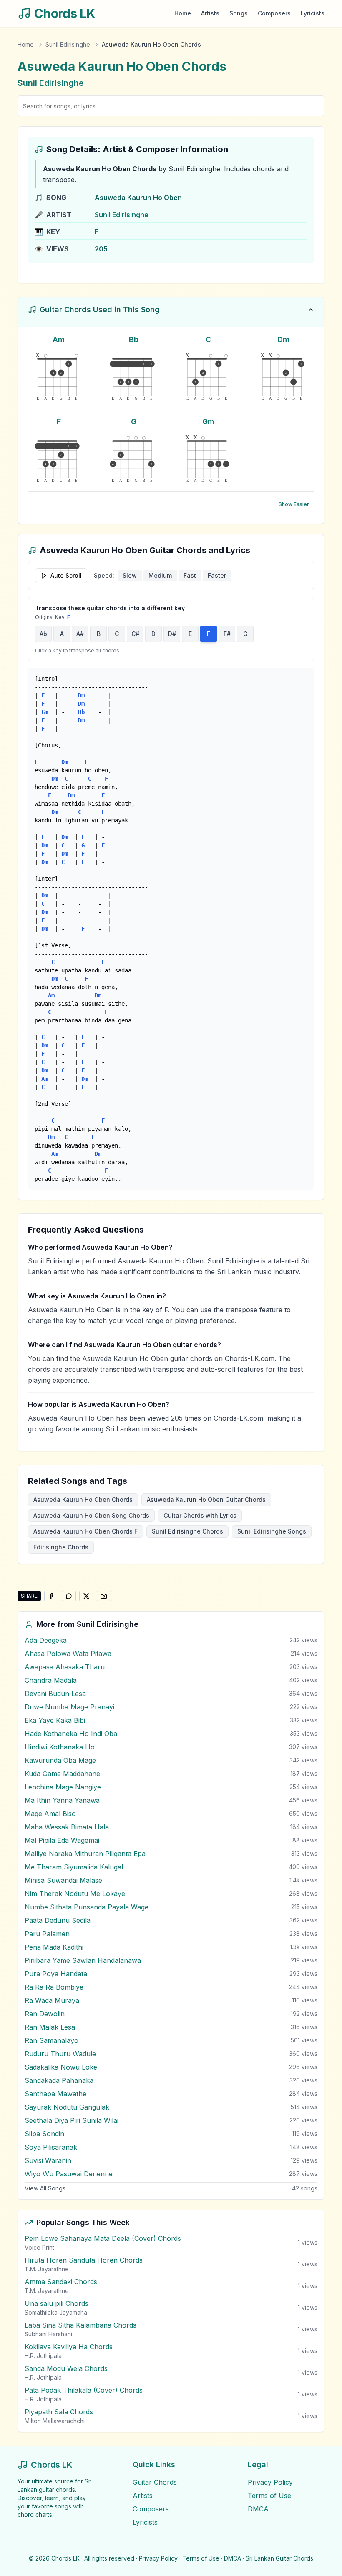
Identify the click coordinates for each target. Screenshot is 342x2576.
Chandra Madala (51, 1680)
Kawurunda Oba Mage (60, 1760)
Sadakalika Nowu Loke (61, 2067)
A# (80, 634)
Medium (160, 575)
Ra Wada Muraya (52, 2000)
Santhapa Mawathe (55, 2094)
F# (227, 634)
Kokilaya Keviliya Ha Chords (69, 2347)
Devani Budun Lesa (55, 1694)
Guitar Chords (155, 2482)
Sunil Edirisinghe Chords (187, 1531)
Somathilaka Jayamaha (56, 2312)
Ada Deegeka (46, 1640)
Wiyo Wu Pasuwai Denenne (69, 2174)
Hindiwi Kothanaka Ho (60, 1747)
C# (135, 634)
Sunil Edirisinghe (68, 44)
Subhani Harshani (48, 2334)
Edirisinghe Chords (61, 1547)
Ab (43, 634)
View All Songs (45, 2188)
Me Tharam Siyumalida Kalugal (74, 1867)
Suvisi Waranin (48, 2160)
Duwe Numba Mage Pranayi (69, 1707)
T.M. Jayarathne (47, 2269)
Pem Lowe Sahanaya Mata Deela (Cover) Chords (103, 2238)
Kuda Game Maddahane (62, 1774)
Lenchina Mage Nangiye (63, 1787)
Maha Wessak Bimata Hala (67, 1827)
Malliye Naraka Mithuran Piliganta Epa (85, 1854)
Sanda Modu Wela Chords (66, 2368)
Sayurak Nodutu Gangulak (67, 2107)
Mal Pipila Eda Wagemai (62, 1840)
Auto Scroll (66, 575)
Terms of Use (269, 2496)
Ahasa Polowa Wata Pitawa (68, 1654)
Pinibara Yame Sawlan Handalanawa (83, 1960)
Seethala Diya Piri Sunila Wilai (72, 2120)
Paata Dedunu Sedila (58, 1920)
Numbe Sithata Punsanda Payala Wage (87, 1907)
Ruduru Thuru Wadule (60, 2054)
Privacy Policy (270, 2482)
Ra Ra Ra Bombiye (54, 1987)
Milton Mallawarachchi (55, 2421)
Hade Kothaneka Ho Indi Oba (71, 1734)
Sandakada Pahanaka (59, 2080)
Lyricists (313, 13)
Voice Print (39, 2247)
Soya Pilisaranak (51, 2147)
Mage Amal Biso (50, 1814)
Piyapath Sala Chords (59, 2412)
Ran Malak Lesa (50, 2027)
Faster (217, 575)
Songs (239, 13)
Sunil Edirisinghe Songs (272, 1531)
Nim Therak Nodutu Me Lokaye (75, 1894)
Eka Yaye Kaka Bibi (55, 1720)
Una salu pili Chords (57, 2303)
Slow (130, 575)
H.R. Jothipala (43, 2356)
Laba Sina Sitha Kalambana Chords (80, 2325)
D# (172, 634)
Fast (190, 575)
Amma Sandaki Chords (61, 2282)
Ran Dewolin (45, 2014)
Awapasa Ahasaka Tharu (65, 1667)
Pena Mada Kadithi (54, 1947)
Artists (210, 13)
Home (183, 13)
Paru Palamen (47, 1934)
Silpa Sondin (44, 2134)
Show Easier (294, 504)
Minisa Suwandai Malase (63, 1880)
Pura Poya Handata (56, 1974)
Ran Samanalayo (52, 2040)
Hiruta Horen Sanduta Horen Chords (84, 2260)
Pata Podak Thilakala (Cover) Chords (84, 2390)
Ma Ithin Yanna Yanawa (62, 1800)
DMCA (258, 2509)
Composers (274, 13)
